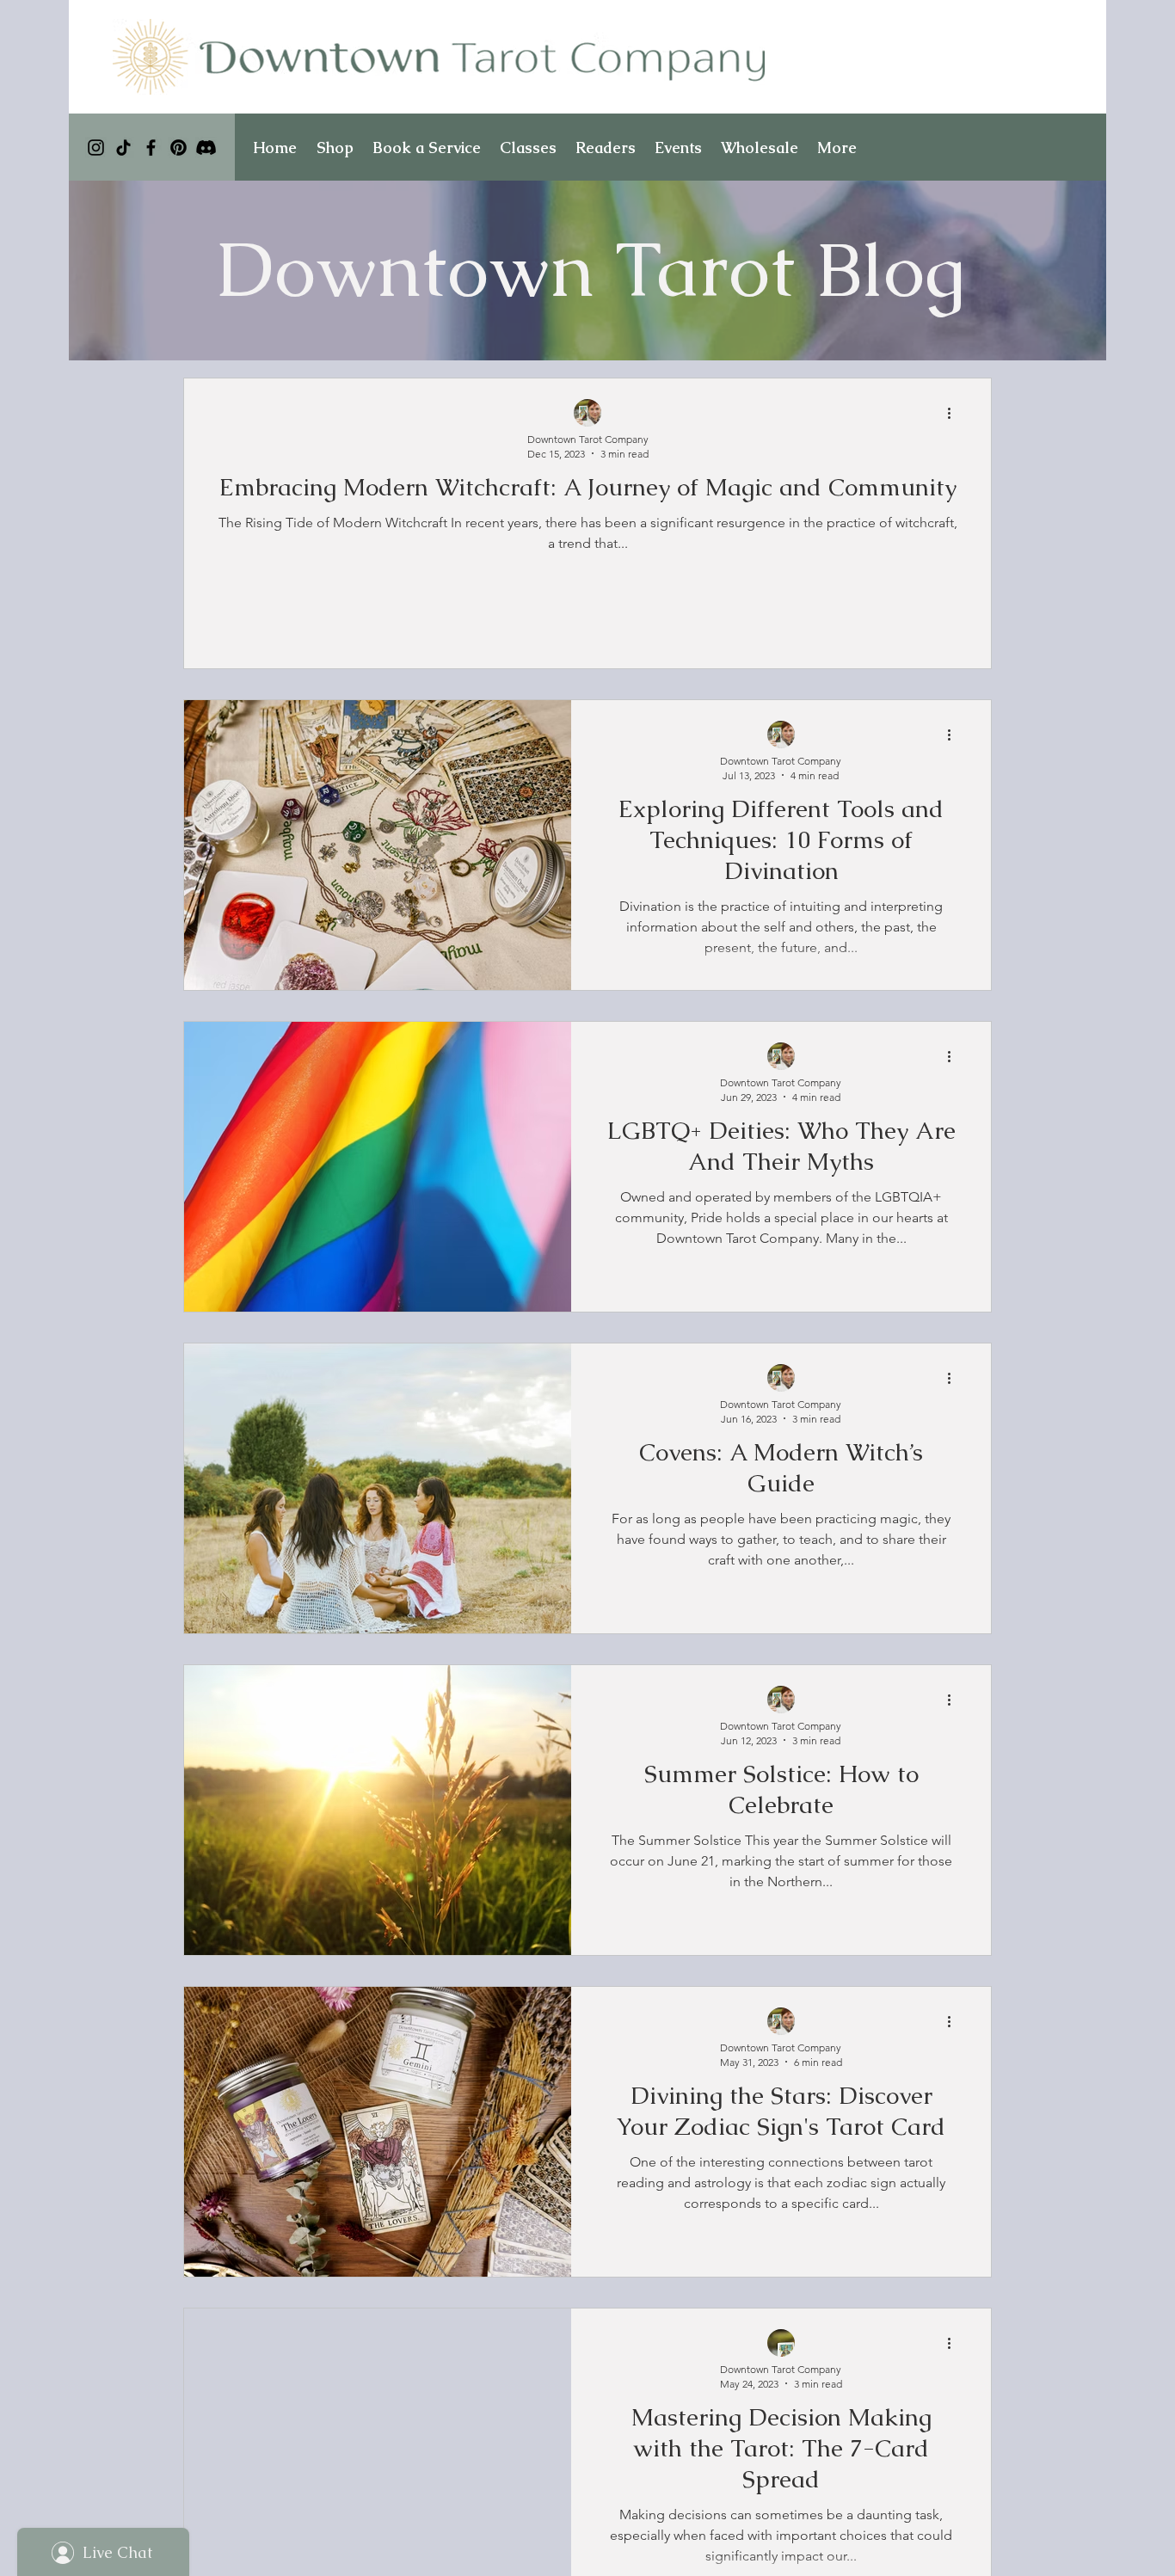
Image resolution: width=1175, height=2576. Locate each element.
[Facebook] (151, 148)
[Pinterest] (178, 148)
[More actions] (955, 414)
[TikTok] (123, 148)
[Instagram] (96, 148)
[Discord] (206, 148)
